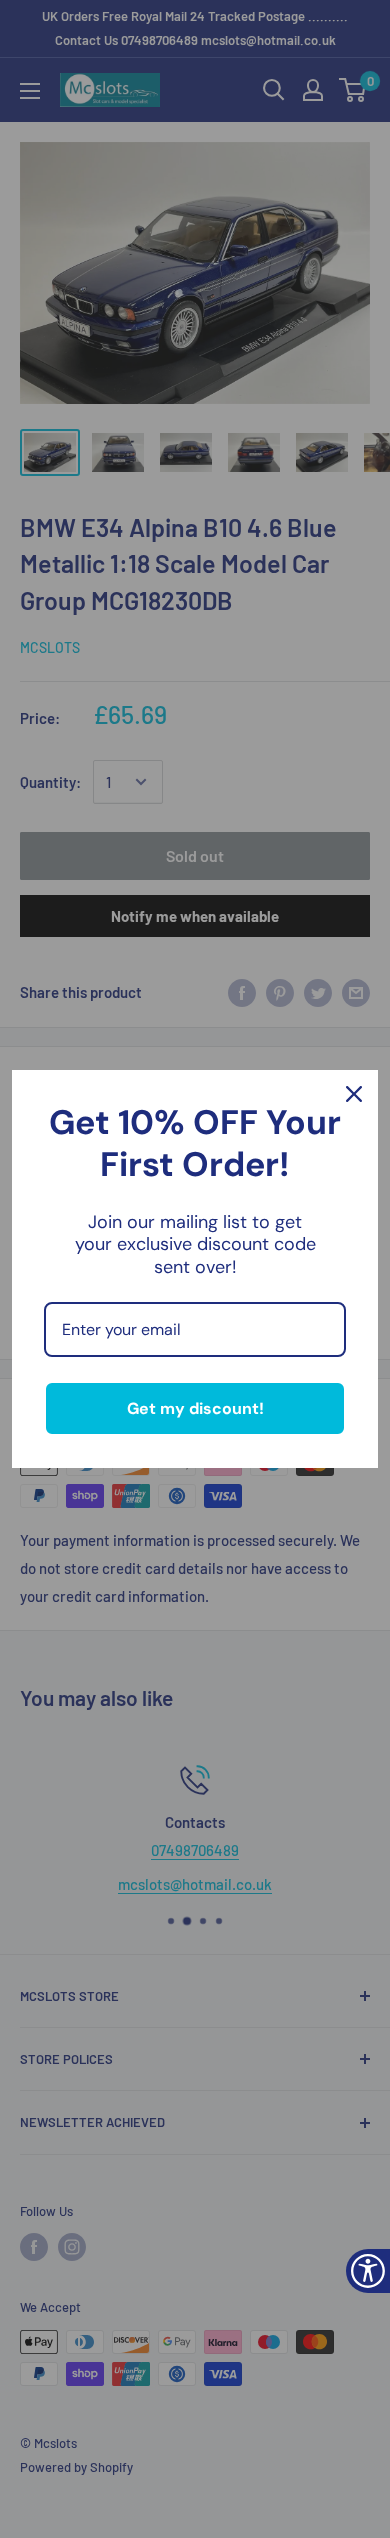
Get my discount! (195, 1408)
